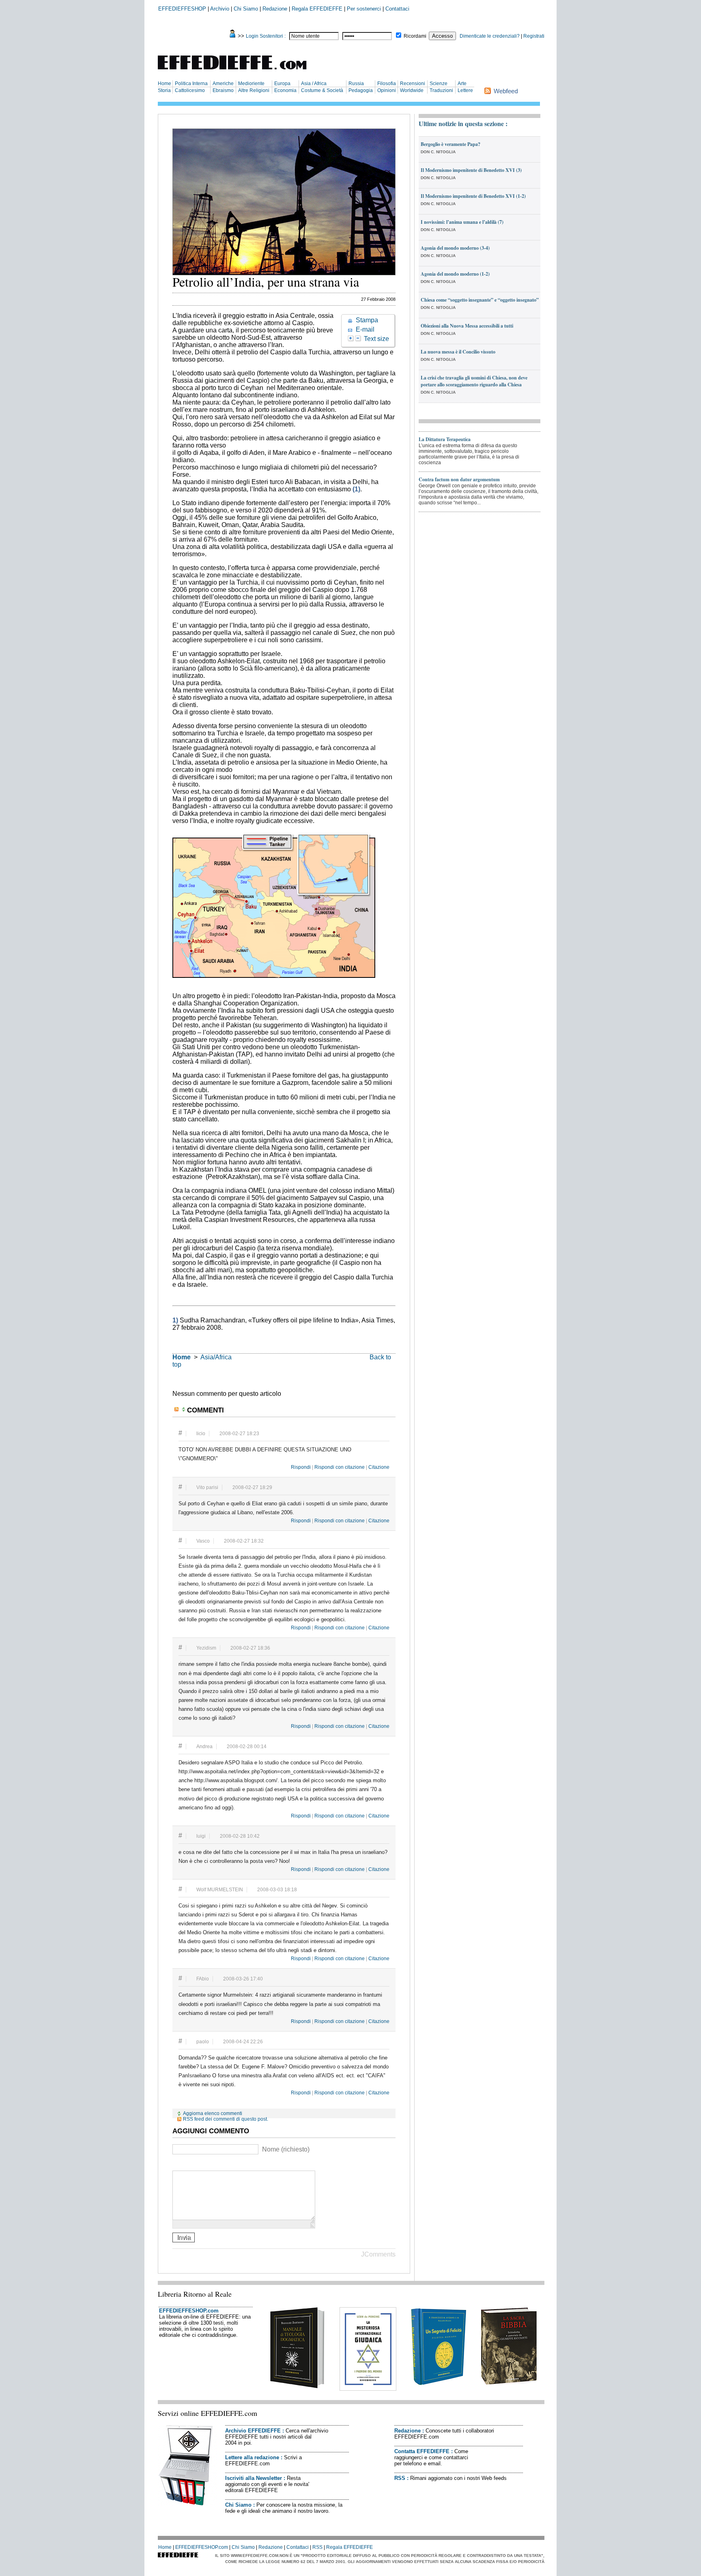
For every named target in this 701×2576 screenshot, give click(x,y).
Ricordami (415, 36)
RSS (400, 2478)
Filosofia (387, 84)
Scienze (439, 84)
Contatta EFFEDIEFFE (422, 2451)
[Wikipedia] (208, 2164)
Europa (282, 84)
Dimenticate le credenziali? (490, 36)
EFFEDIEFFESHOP (182, 9)
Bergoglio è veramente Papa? (450, 144)
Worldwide (412, 90)
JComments (378, 2254)
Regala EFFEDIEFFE (317, 9)
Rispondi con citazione (340, 1467)
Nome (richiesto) (286, 2149)
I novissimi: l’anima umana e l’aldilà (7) (462, 222)
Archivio (220, 9)
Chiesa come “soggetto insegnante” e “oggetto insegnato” (480, 300)
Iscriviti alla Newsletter (254, 2478)
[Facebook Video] (197, 2164)
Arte (462, 84)
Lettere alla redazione (252, 2457)
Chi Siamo (246, 9)
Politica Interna (191, 84)
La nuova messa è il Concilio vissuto (458, 352)
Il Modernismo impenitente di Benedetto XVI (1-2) (473, 196)
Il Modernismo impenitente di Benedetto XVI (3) (471, 170)
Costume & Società (322, 90)
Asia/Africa (216, 1357)
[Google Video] (187, 2164)
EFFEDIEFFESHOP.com (189, 2311)
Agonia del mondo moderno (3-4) (455, 248)
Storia (164, 90)
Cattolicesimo (190, 90)
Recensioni (413, 84)
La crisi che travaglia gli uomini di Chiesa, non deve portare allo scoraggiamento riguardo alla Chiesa (474, 381)
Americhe (223, 84)
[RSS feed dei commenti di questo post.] (177, 1409)
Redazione (275, 9)
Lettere (465, 90)
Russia (356, 84)
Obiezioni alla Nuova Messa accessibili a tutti (467, 326)
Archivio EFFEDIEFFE (253, 2431)
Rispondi (301, 1467)
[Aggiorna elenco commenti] (184, 1409)
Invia (184, 2237)
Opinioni (387, 90)
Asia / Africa (314, 84)
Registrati (534, 36)
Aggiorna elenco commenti (213, 2113)
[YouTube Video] (177, 2164)
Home (164, 84)
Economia (285, 90)
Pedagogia (361, 90)
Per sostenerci (364, 9)
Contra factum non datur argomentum (459, 479)
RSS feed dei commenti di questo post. (226, 2119)
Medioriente (251, 84)
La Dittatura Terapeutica (445, 439)
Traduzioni (441, 90)
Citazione (379, 1467)
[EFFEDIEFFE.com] (239, 71)
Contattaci (397, 9)
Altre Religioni (254, 90)
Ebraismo (223, 90)
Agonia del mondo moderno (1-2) (455, 274)
